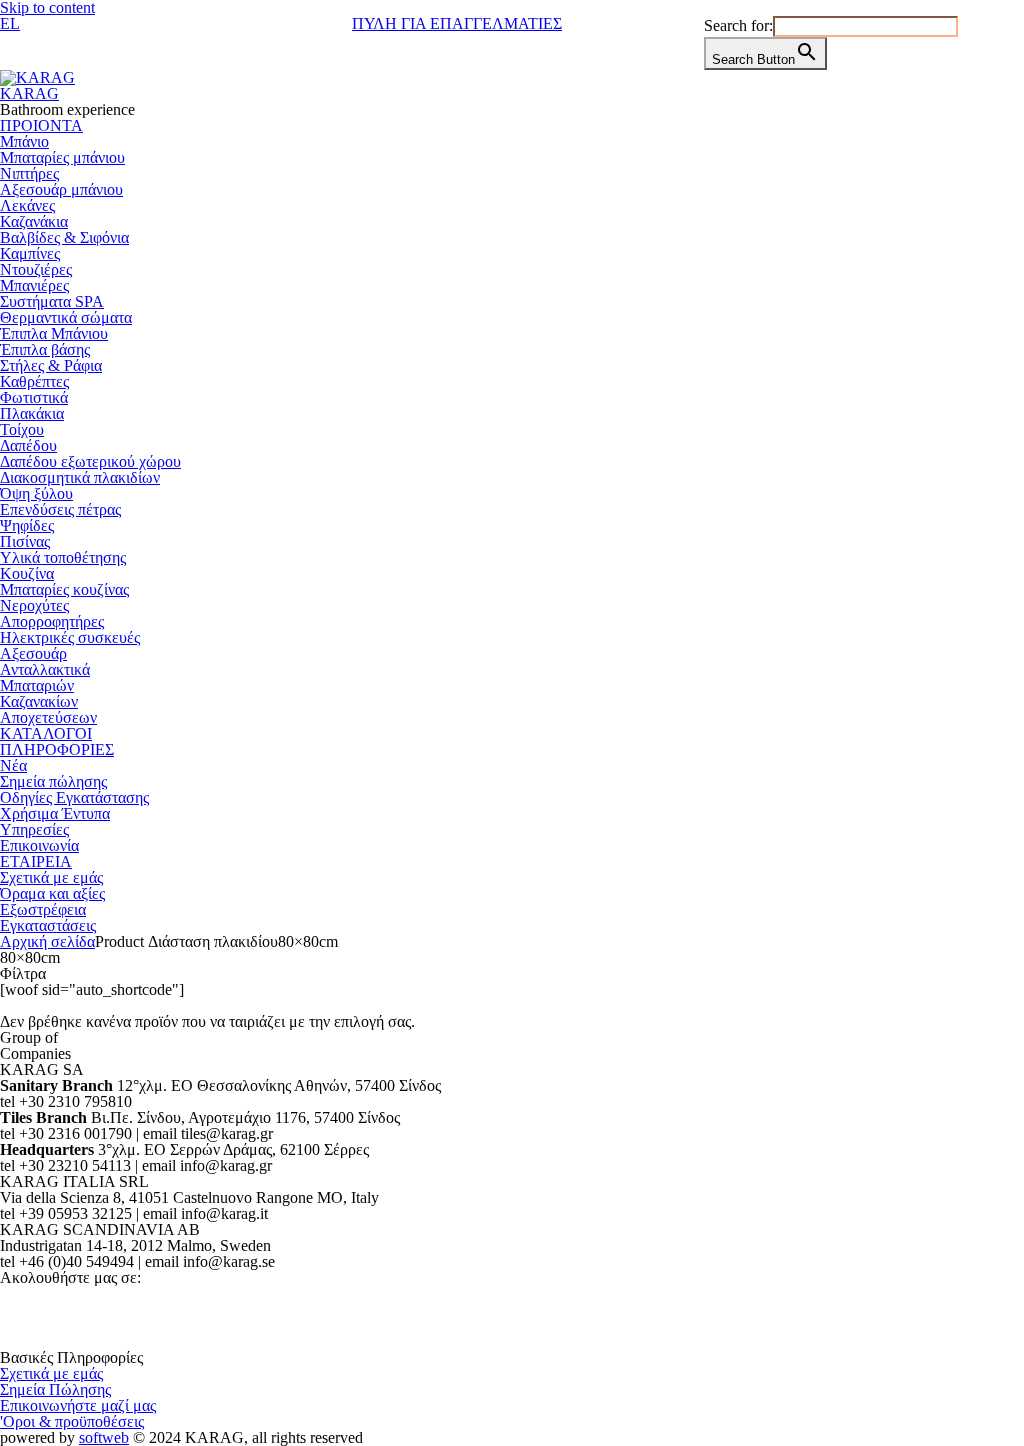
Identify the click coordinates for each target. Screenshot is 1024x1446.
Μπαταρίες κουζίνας (64, 589)
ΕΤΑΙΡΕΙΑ (36, 861)
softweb (104, 1437)
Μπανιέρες (34, 285)
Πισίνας (25, 541)
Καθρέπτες (34, 381)
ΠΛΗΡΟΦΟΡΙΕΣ (57, 749)
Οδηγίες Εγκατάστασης (74, 797)
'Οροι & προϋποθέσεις (72, 1421)
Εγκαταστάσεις (48, 925)
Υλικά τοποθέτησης (63, 557)
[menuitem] (10, 23)
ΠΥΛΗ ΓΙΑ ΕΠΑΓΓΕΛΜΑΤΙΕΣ (457, 23)
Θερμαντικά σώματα (66, 317)
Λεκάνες (27, 205)
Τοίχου (22, 429)
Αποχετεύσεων (48, 717)
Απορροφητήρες (52, 621)
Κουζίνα (27, 573)
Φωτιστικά (34, 397)
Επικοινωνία (39, 845)
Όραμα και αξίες (52, 893)
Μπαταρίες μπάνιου (62, 157)
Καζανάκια (34, 221)
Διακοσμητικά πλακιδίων (80, 477)
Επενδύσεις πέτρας (60, 509)
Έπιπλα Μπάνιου (54, 333)
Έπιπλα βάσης (45, 349)
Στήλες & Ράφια (51, 365)
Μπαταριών (37, 685)
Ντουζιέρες (36, 269)
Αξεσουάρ (33, 653)
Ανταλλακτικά (45, 669)
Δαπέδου (28, 445)
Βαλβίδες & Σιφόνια (64, 237)
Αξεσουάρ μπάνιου (61, 189)
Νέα (13, 765)
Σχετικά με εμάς (51, 877)
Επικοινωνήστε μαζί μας (78, 1405)
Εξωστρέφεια (43, 909)
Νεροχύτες (34, 605)
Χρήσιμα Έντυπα (55, 813)
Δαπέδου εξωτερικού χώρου (90, 461)
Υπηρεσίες (34, 829)
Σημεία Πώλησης (55, 1389)
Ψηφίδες (27, 525)
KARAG (29, 93)
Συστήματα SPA (52, 301)
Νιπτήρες (29, 173)
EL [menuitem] (10, 23)
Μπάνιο (24, 141)
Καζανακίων (39, 701)
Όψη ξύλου (36, 493)
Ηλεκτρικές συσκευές (70, 637)
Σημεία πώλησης (53, 781)
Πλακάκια (32, 413)
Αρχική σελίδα (47, 941)
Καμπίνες (30, 253)
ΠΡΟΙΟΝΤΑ (41, 125)
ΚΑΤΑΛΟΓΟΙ (46, 733)
